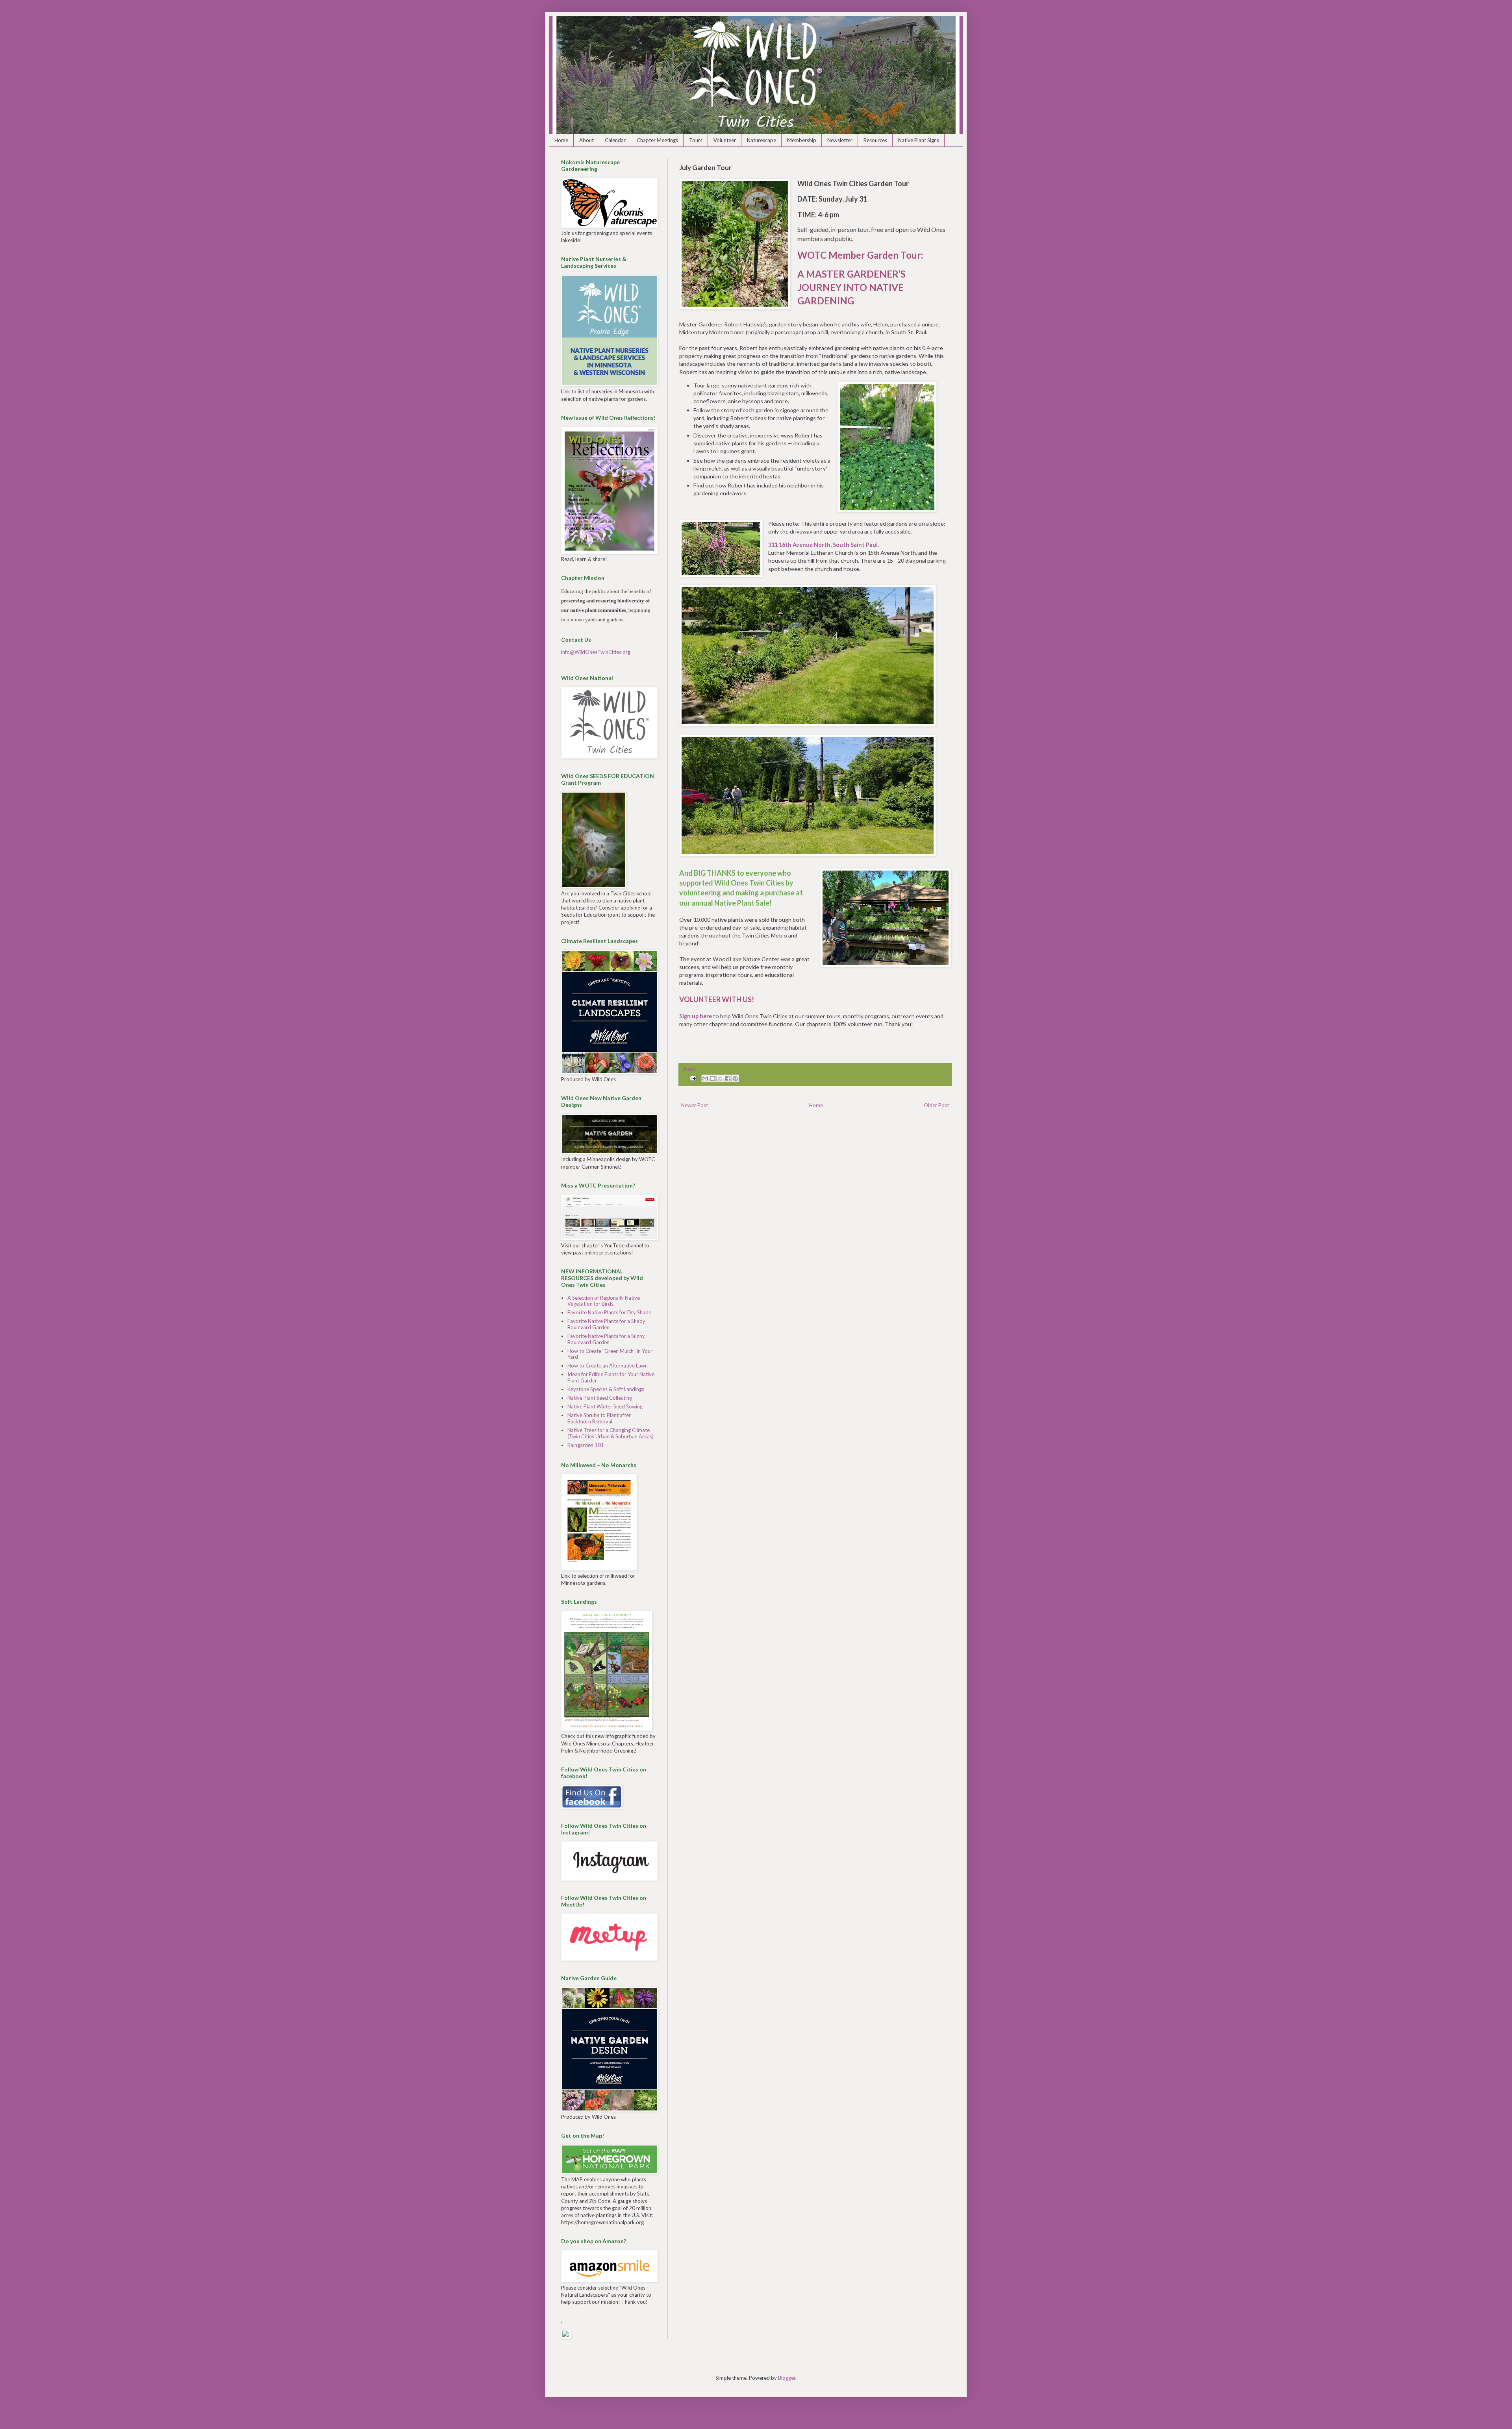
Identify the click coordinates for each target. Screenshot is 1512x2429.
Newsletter (840, 140)
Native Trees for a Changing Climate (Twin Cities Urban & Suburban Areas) (611, 1433)
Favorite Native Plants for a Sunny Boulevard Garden (606, 1339)
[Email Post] (692, 1078)
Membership (802, 140)
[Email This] (705, 1078)
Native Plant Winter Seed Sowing (605, 1406)
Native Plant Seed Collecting (600, 1398)
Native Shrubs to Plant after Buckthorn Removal (599, 1418)
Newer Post (695, 1105)
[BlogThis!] (713, 1078)
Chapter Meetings (657, 140)
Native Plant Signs (919, 140)
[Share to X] (720, 1078)
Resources (875, 140)
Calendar (615, 140)
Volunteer (725, 140)
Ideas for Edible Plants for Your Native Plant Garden (611, 1377)
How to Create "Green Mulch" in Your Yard (610, 1354)
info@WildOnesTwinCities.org (596, 652)
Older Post (936, 1105)
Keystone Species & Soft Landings (606, 1389)
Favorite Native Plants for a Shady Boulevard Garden (606, 1324)
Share (688, 1069)
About (586, 140)
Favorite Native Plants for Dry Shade (609, 1312)
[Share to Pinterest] (735, 1078)
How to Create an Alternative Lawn (608, 1366)
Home (561, 140)
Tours (696, 140)
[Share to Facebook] (728, 1078)
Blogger (787, 2378)
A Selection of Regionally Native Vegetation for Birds (604, 1301)
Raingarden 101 (586, 1445)
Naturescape (762, 140)
